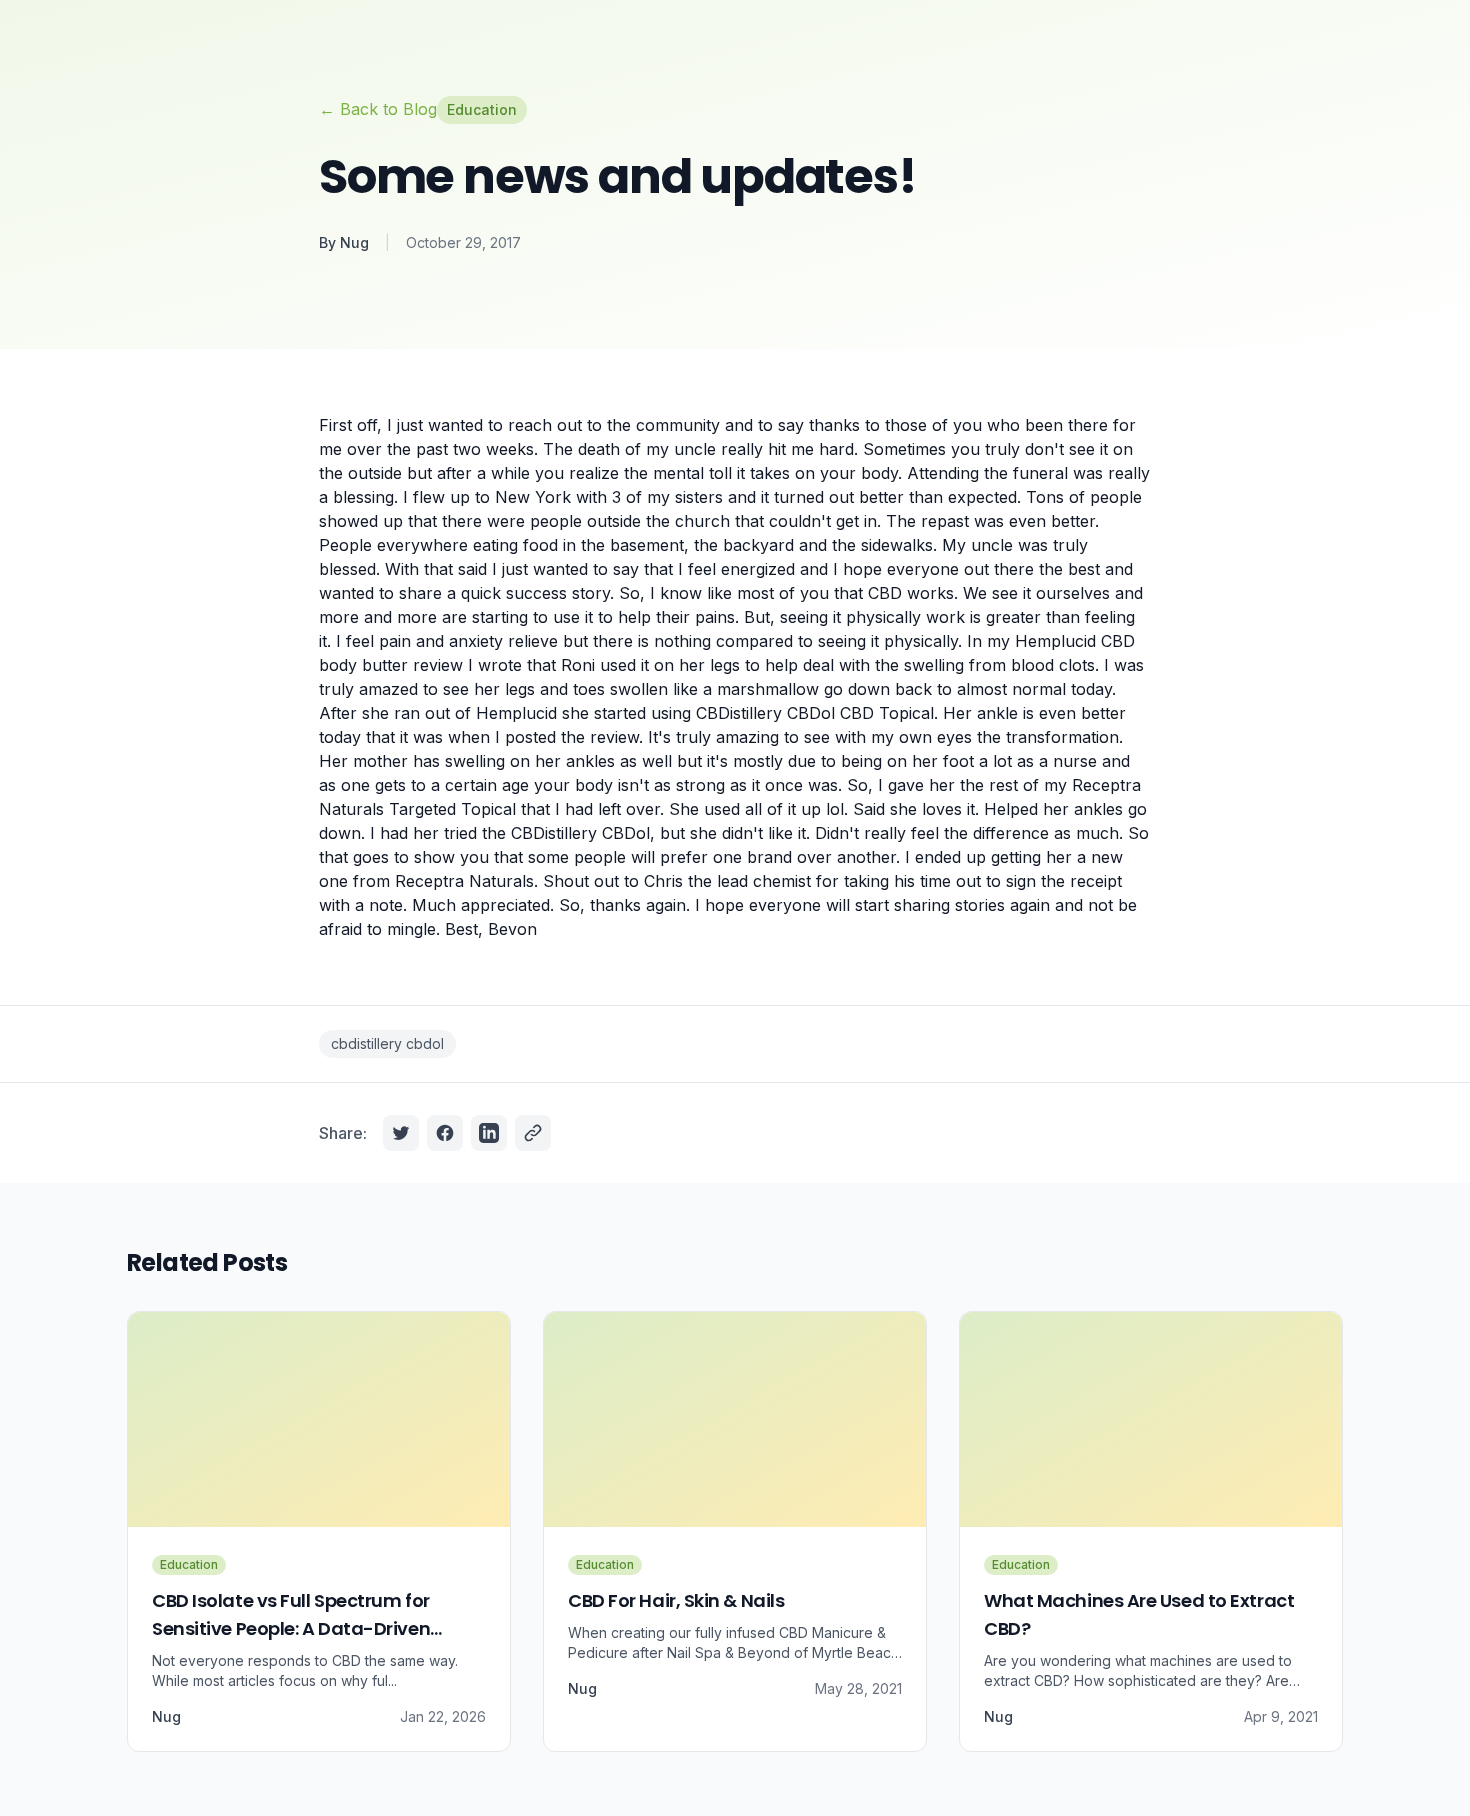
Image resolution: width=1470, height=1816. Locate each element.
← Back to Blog (378, 109)
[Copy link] (533, 1133)
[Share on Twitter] (401, 1133)
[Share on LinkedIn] (489, 1133)
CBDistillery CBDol (580, 833)
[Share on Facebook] (445, 1133)
